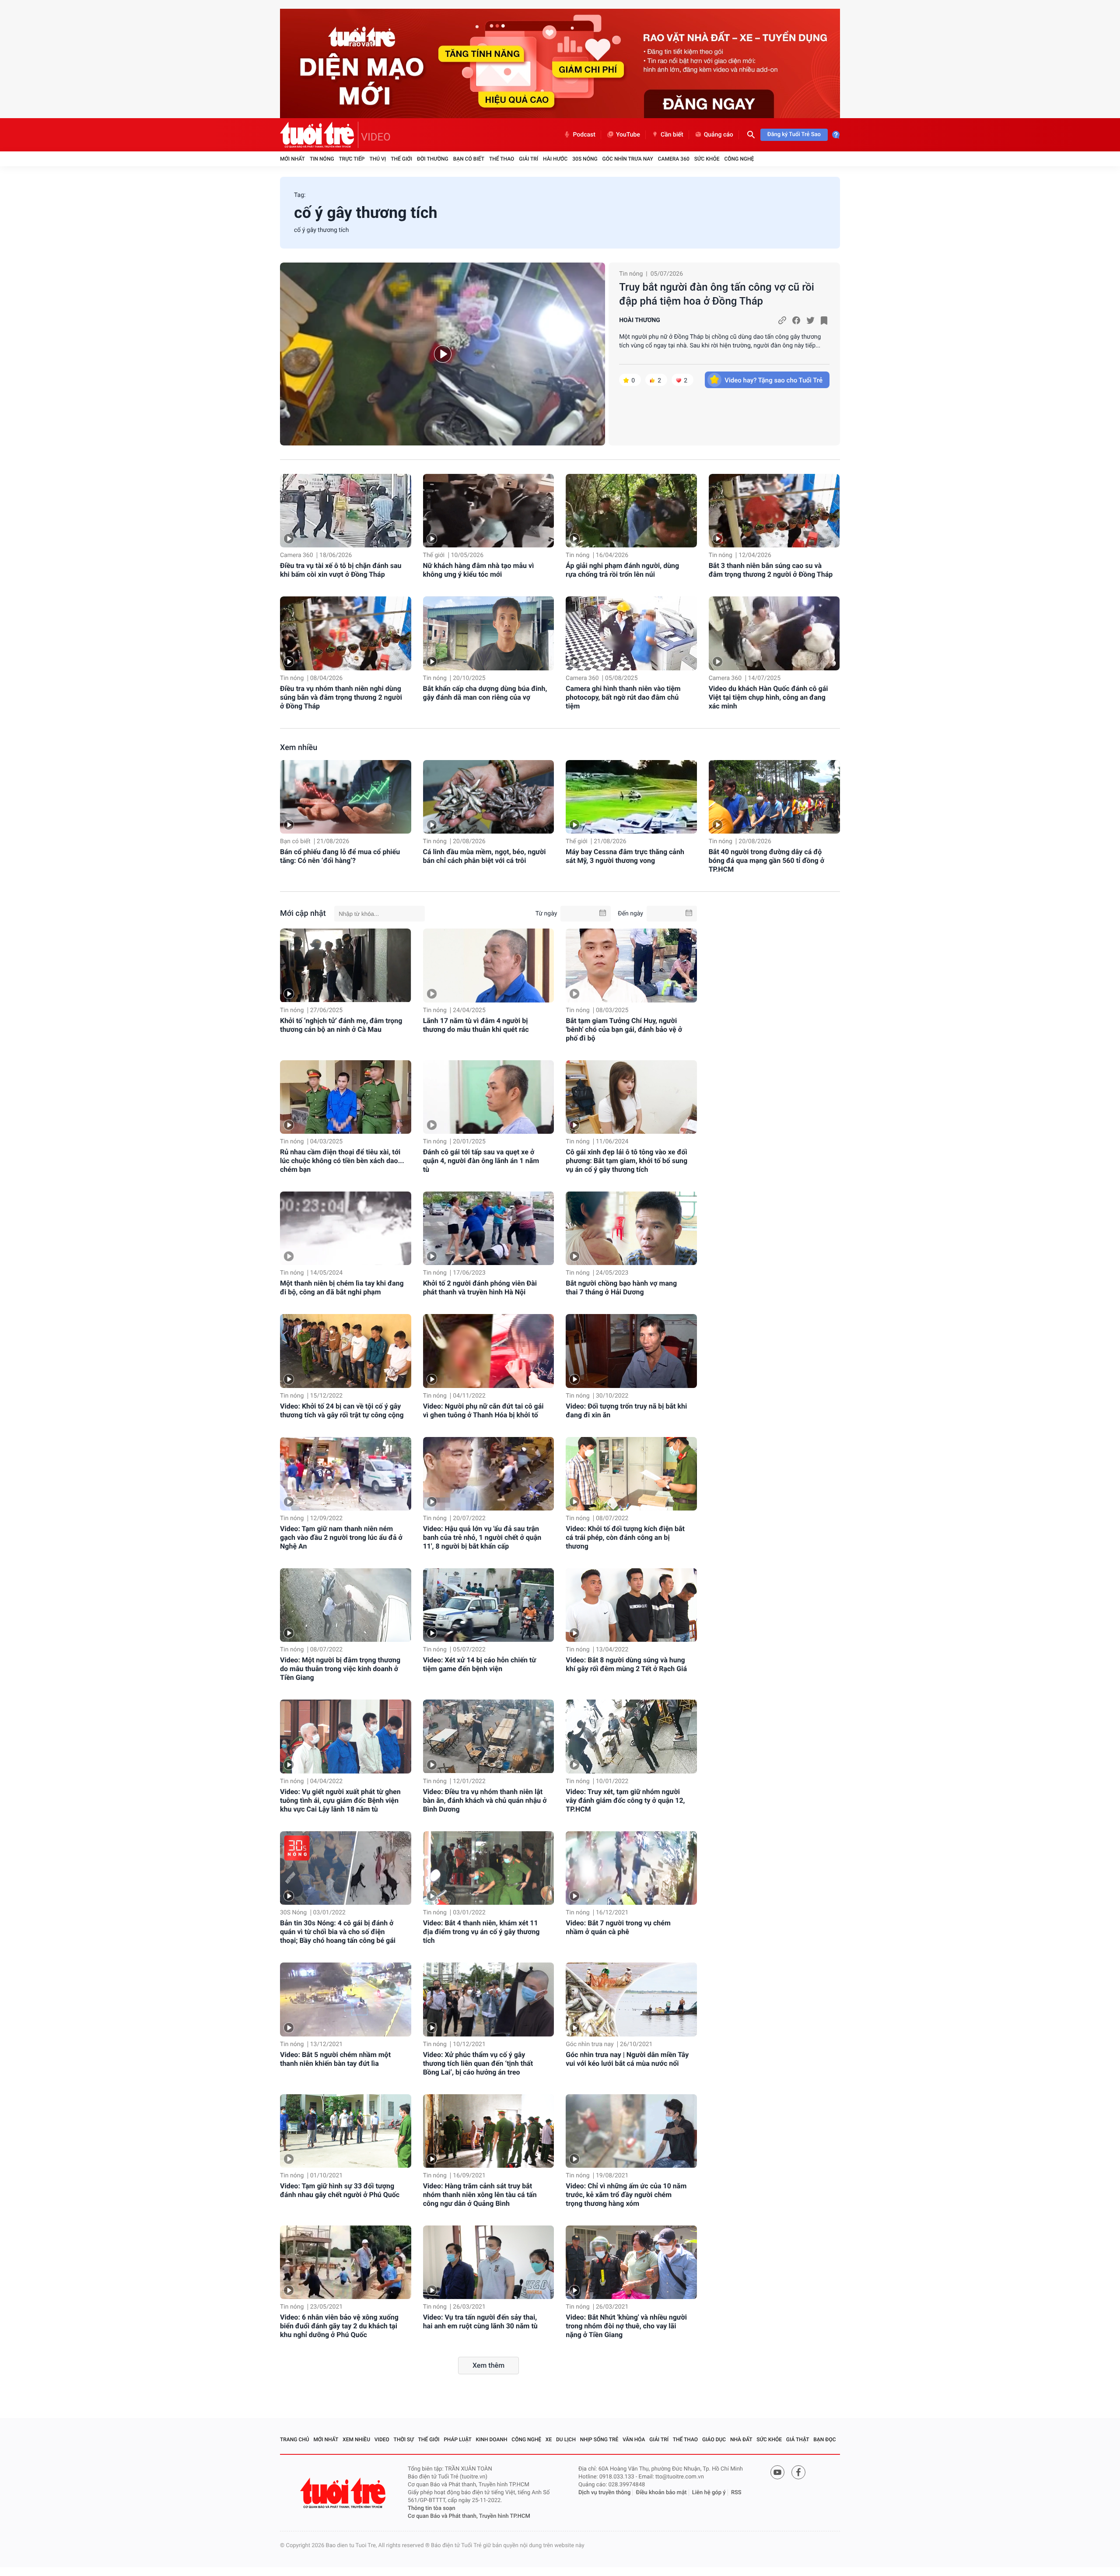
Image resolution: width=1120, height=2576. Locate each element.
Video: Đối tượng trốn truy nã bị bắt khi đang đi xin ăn (626, 1411)
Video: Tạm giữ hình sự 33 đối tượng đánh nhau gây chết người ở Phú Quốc (340, 2190)
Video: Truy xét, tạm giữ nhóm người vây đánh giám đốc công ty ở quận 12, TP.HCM (625, 1800)
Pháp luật (458, 2439)
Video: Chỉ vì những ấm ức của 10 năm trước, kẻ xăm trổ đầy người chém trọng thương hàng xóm (626, 2195)
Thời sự (404, 2439)
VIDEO (376, 137)
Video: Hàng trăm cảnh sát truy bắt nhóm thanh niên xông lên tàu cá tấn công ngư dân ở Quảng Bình (480, 2195)
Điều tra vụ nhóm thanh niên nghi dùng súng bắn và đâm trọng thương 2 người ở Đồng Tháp (341, 697)
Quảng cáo (719, 135)
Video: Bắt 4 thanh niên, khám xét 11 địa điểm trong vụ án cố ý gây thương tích (481, 1932)
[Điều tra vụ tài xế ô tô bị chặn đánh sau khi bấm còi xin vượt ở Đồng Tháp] (346, 511)
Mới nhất (292, 159)
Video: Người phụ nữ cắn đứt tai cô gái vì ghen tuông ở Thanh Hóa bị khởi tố (483, 1411)
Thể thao (502, 159)
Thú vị (378, 159)
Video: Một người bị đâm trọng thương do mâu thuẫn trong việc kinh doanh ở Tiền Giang (340, 1669)
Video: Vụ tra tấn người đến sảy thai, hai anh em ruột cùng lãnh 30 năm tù (480, 2322)
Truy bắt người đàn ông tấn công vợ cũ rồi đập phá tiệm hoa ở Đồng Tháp (717, 294)
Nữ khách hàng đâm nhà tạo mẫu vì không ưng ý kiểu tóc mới (479, 570)
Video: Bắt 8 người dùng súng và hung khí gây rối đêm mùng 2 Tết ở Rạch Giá (626, 1664)
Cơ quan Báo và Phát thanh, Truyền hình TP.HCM (469, 2516)
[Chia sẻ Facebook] (796, 320)
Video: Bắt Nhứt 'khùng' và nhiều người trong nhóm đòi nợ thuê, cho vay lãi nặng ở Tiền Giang (626, 2326)
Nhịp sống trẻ (599, 2439)
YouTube (628, 135)
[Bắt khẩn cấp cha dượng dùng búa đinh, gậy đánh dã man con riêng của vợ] (489, 633)
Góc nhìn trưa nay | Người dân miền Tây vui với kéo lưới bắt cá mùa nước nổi (627, 2059)
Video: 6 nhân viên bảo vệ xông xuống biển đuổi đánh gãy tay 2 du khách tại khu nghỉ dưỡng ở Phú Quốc (339, 2326)
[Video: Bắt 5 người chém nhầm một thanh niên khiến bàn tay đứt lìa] (346, 1999)
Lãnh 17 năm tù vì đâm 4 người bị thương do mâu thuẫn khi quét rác (476, 1025)
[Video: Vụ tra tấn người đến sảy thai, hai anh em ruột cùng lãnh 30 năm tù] (489, 2262)
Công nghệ (739, 159)
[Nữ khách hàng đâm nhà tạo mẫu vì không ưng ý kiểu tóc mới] (489, 511)
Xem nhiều (299, 748)
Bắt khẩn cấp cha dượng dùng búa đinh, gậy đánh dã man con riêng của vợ (485, 693)
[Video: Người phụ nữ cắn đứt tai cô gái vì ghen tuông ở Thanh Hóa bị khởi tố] (489, 1351)
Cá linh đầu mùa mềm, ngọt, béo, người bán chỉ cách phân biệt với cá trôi (485, 856)
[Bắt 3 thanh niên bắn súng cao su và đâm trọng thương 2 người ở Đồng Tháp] (774, 511)
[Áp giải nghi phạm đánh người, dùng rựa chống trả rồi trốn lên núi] (631, 511)
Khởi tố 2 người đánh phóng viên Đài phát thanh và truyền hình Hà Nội (480, 1288)
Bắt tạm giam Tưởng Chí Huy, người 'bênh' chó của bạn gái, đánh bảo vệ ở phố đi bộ (624, 1029)
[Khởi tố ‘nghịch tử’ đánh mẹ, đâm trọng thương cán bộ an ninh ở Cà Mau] (346, 965)
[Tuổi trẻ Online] (344, 2493)
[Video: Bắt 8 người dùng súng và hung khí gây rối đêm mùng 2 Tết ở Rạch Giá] (631, 1605)
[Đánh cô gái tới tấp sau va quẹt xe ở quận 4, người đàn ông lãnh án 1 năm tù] (489, 1097)
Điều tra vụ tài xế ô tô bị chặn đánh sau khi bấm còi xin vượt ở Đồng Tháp (341, 570)
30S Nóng (585, 159)
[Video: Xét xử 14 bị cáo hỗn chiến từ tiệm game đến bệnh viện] (489, 1605)
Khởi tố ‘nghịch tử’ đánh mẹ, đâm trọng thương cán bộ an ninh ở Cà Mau (341, 1025)
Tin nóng (322, 159)
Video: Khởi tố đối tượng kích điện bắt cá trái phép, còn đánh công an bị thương (625, 1537)
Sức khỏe (707, 159)
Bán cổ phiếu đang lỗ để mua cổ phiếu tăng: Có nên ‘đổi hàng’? (340, 856)
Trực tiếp (352, 159)
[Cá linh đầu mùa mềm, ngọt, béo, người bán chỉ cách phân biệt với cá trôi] (489, 797)
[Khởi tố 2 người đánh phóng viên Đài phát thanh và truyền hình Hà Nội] (489, 1228)
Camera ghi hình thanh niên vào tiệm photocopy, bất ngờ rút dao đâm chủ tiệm (623, 697)
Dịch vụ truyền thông (604, 2493)
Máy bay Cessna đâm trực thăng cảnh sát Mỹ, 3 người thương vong (625, 856)
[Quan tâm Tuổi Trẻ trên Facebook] (798, 2472)
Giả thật (798, 2439)
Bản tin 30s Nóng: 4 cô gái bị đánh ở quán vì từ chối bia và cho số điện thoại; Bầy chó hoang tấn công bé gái (338, 1932)
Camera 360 (674, 159)
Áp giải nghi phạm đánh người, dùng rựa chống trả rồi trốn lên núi (622, 570)
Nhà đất (741, 2439)
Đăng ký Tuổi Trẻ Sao (794, 135)
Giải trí (528, 159)
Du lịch (566, 2439)
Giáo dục (714, 2439)
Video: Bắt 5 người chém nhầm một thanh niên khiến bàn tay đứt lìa (335, 2059)
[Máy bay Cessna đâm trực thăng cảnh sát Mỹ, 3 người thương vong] (631, 797)
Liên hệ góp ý (709, 2493)
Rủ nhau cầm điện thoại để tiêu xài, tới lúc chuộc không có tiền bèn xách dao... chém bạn (342, 1161)
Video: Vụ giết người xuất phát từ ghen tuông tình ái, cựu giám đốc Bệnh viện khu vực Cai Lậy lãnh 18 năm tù (340, 1800)
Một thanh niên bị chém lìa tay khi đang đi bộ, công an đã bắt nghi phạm (342, 1288)
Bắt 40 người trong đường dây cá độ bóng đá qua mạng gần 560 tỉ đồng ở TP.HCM (766, 860)
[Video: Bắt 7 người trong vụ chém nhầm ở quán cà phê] (631, 1868)
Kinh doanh (492, 2439)
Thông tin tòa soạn (432, 2508)
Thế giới (401, 159)
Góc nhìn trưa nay (628, 159)
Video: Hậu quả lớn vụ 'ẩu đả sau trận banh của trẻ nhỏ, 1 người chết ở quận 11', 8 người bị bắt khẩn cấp (482, 1537)
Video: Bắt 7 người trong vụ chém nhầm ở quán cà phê (618, 1927)
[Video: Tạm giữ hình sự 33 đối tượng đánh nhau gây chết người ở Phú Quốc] (346, 2131)
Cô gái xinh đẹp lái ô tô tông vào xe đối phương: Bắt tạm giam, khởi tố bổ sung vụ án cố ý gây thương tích (626, 1161)
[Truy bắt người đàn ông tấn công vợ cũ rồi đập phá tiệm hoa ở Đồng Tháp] (443, 354)
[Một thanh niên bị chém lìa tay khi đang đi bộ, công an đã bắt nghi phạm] (346, 1228)
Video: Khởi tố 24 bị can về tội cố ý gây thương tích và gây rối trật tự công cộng (342, 1411)
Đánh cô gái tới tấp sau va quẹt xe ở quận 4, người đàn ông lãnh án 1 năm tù (481, 1161)
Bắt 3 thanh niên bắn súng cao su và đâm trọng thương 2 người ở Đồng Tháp (771, 570)
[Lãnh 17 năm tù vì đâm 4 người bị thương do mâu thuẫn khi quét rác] (489, 965)
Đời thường (433, 159)
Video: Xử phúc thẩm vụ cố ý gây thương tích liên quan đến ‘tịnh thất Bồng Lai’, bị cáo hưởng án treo (478, 2063)
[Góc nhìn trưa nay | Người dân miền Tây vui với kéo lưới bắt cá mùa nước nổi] (631, 1999)
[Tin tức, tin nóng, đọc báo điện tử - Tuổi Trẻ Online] (319, 135)
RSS (736, 2493)
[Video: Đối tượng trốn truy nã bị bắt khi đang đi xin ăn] (631, 1351)
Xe (549, 2439)
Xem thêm (488, 2365)
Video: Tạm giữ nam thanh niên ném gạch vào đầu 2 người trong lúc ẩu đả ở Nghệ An (341, 1537)
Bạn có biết (469, 159)
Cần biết (672, 135)
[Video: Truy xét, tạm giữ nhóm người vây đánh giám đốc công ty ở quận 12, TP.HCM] (631, 1736)
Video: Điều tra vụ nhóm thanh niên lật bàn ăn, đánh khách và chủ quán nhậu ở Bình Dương (485, 1800)
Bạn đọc (824, 2439)
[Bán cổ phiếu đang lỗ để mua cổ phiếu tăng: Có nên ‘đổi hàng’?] (346, 797)
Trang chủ (295, 2439)
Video (382, 2439)
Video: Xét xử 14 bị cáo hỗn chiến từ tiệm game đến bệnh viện (480, 1664)
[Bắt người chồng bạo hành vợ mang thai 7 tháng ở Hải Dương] (631, 1228)
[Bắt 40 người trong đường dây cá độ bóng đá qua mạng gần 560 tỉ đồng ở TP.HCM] (774, 797)
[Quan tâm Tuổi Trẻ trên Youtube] (777, 2472)
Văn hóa (634, 2439)
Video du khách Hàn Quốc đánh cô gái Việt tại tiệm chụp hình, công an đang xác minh (768, 697)
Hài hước (555, 159)
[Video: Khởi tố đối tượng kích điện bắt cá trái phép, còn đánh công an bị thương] (631, 1474)
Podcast (584, 135)
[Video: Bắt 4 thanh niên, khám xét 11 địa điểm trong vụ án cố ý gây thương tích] (489, 1868)
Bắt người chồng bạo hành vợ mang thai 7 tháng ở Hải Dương (621, 1288)
